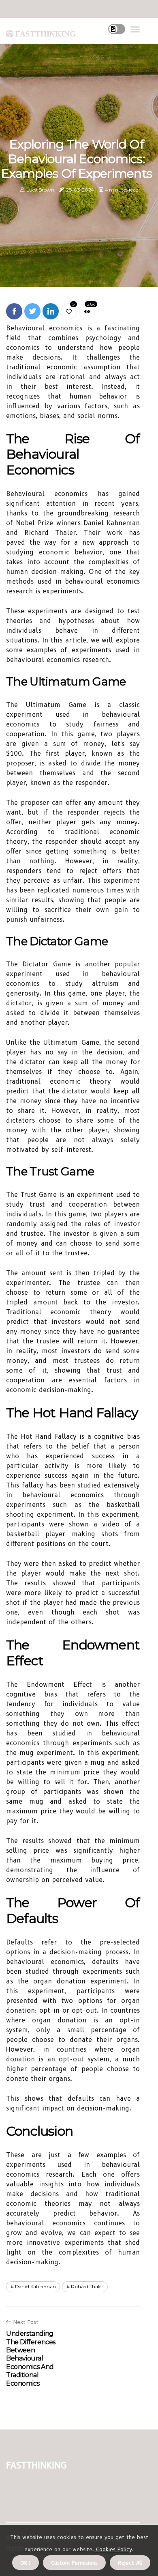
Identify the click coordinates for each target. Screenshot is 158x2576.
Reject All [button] (130, 2563)
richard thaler (87, 2286)
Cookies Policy (113, 2549)
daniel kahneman (35, 2286)
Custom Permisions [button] (74, 2563)
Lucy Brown (40, 190)
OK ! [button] (26, 2563)
